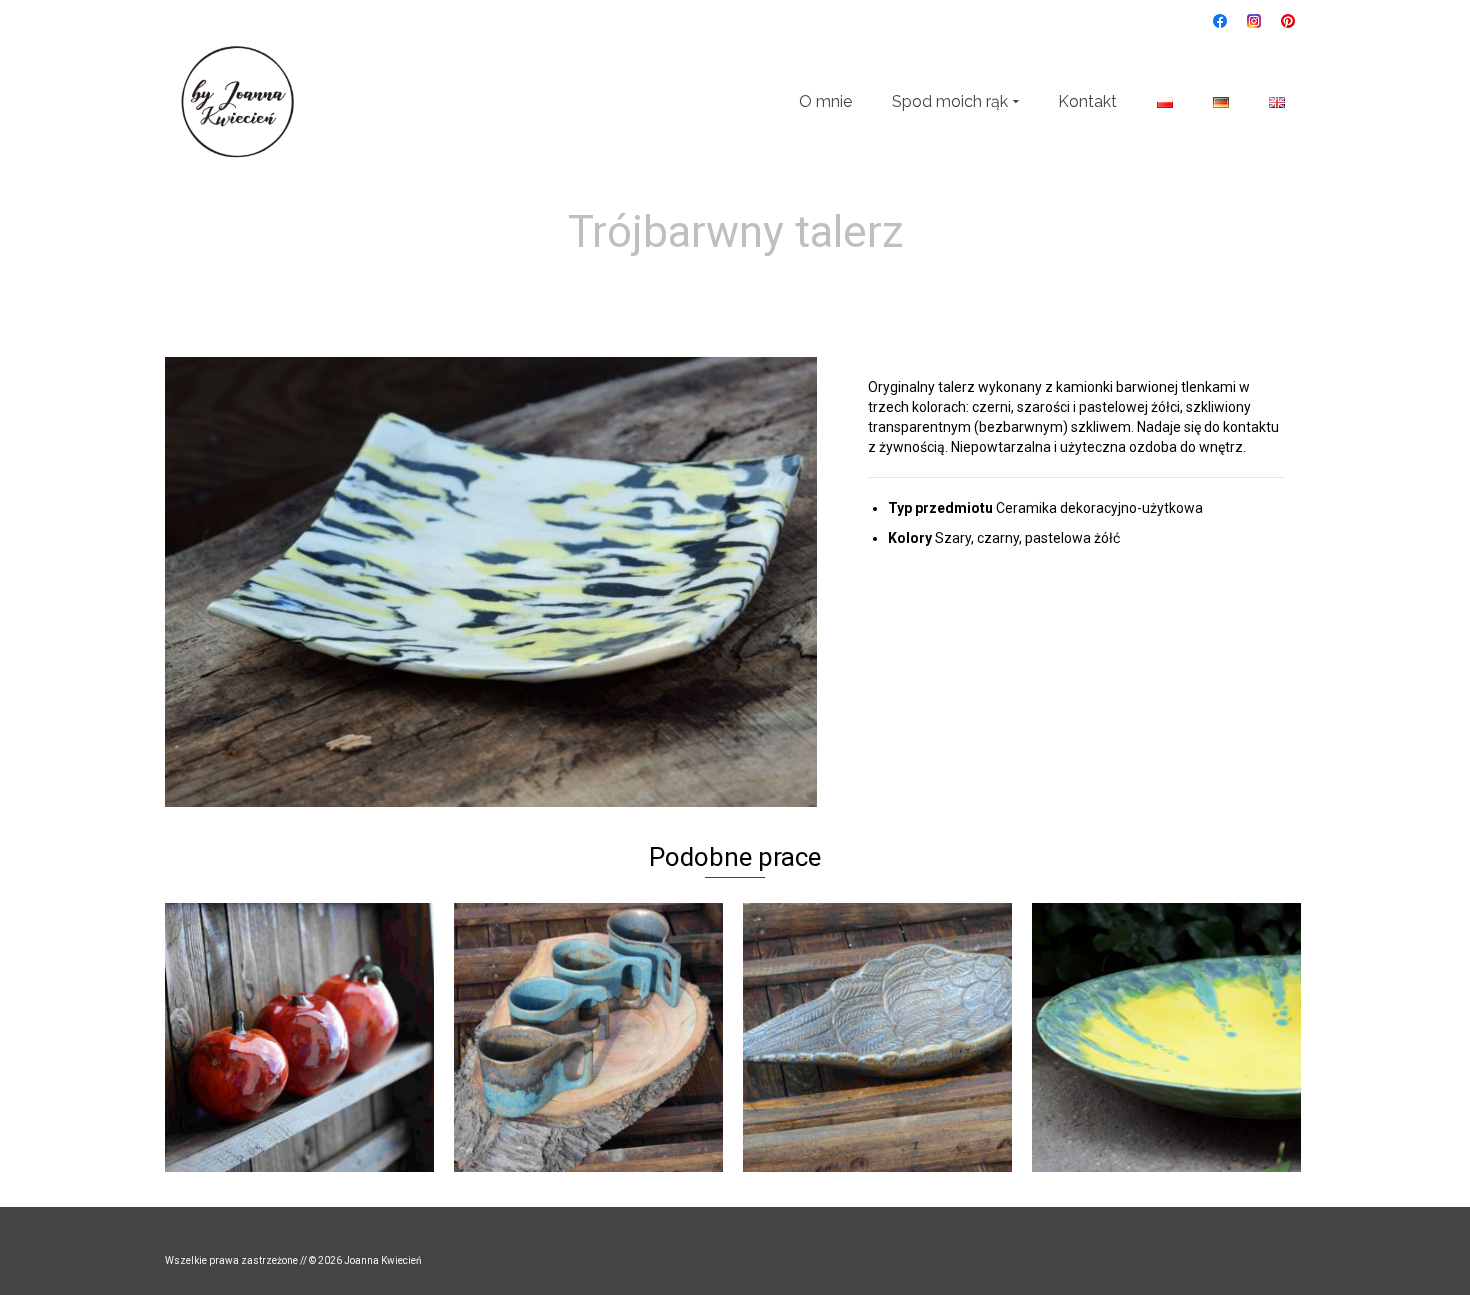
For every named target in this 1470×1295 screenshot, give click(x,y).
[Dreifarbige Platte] (771, 282)
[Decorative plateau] (699, 282)
